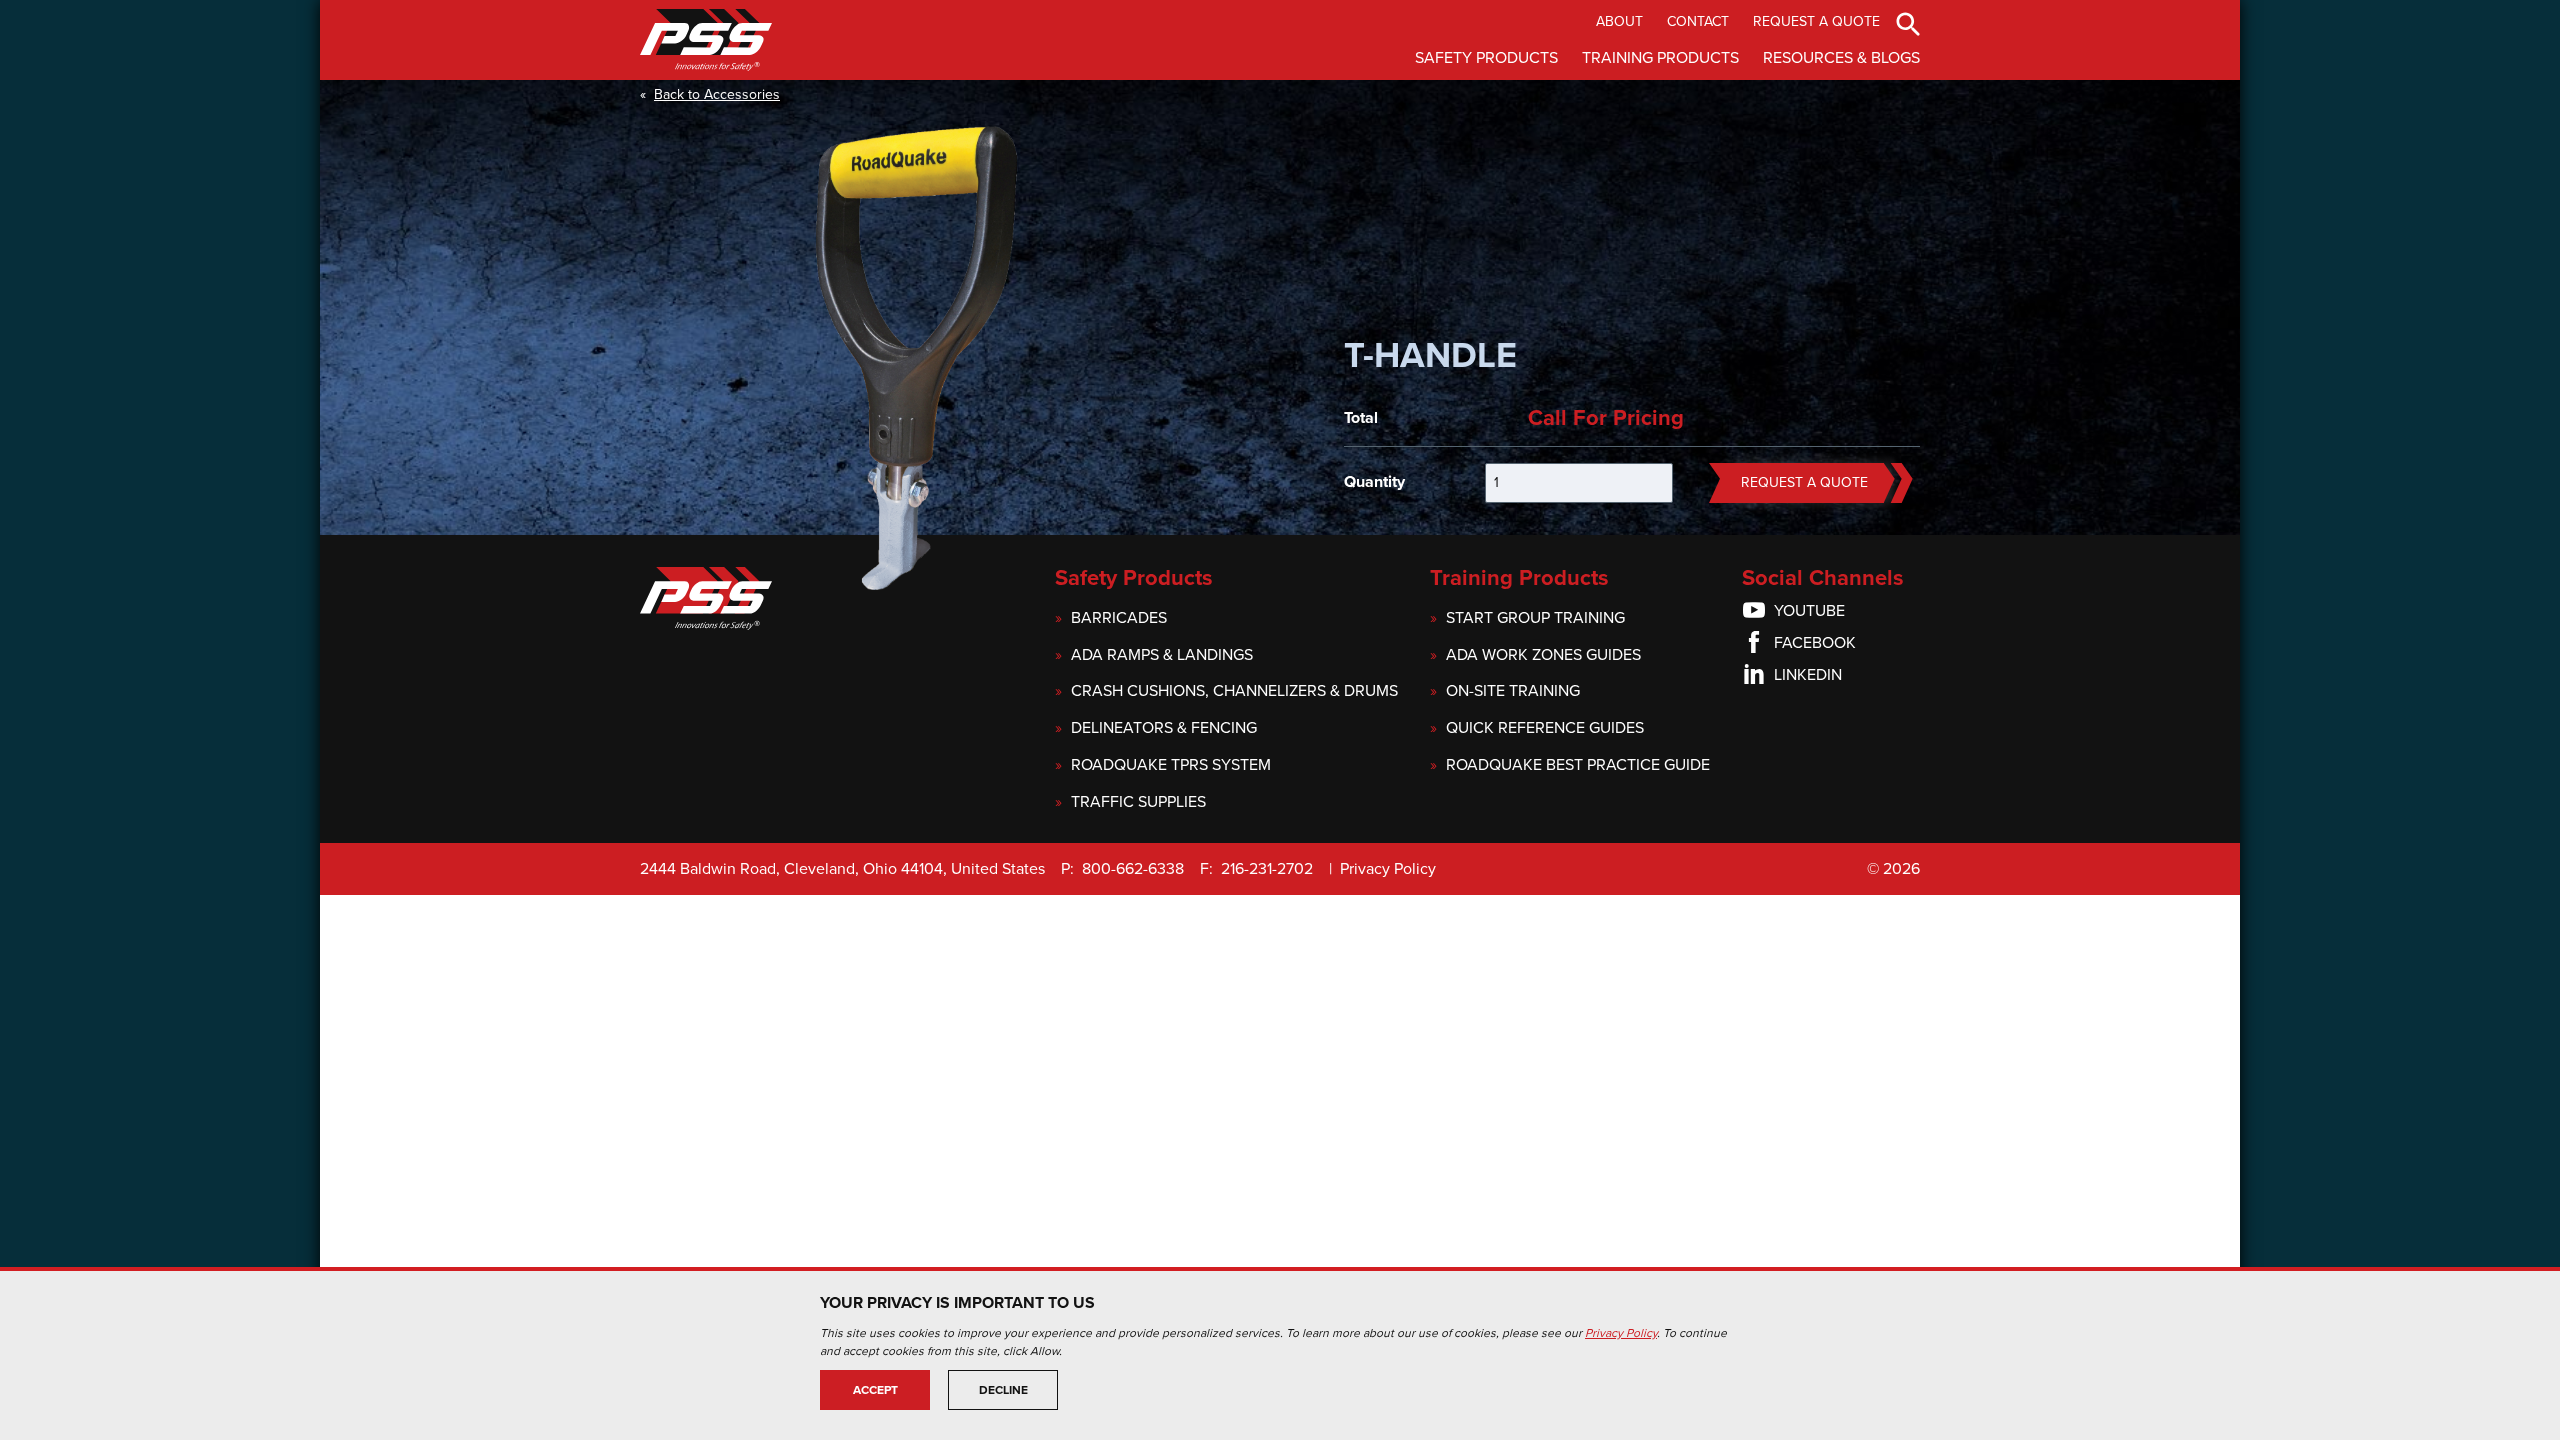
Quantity (1374, 482)
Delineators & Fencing (1164, 728)
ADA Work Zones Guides (1543, 655)
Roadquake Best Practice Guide (1578, 765)
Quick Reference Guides (1545, 728)
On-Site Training (1513, 691)
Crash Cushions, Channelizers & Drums (1234, 691)
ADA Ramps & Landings (1162, 655)
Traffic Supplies (1138, 802)
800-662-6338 (1133, 869)
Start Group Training (1535, 618)
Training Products (1660, 58)
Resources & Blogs (1841, 58)
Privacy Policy (1388, 869)
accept (875, 1390)
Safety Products (1486, 58)
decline (1003, 1390)
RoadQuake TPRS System (1171, 765)
